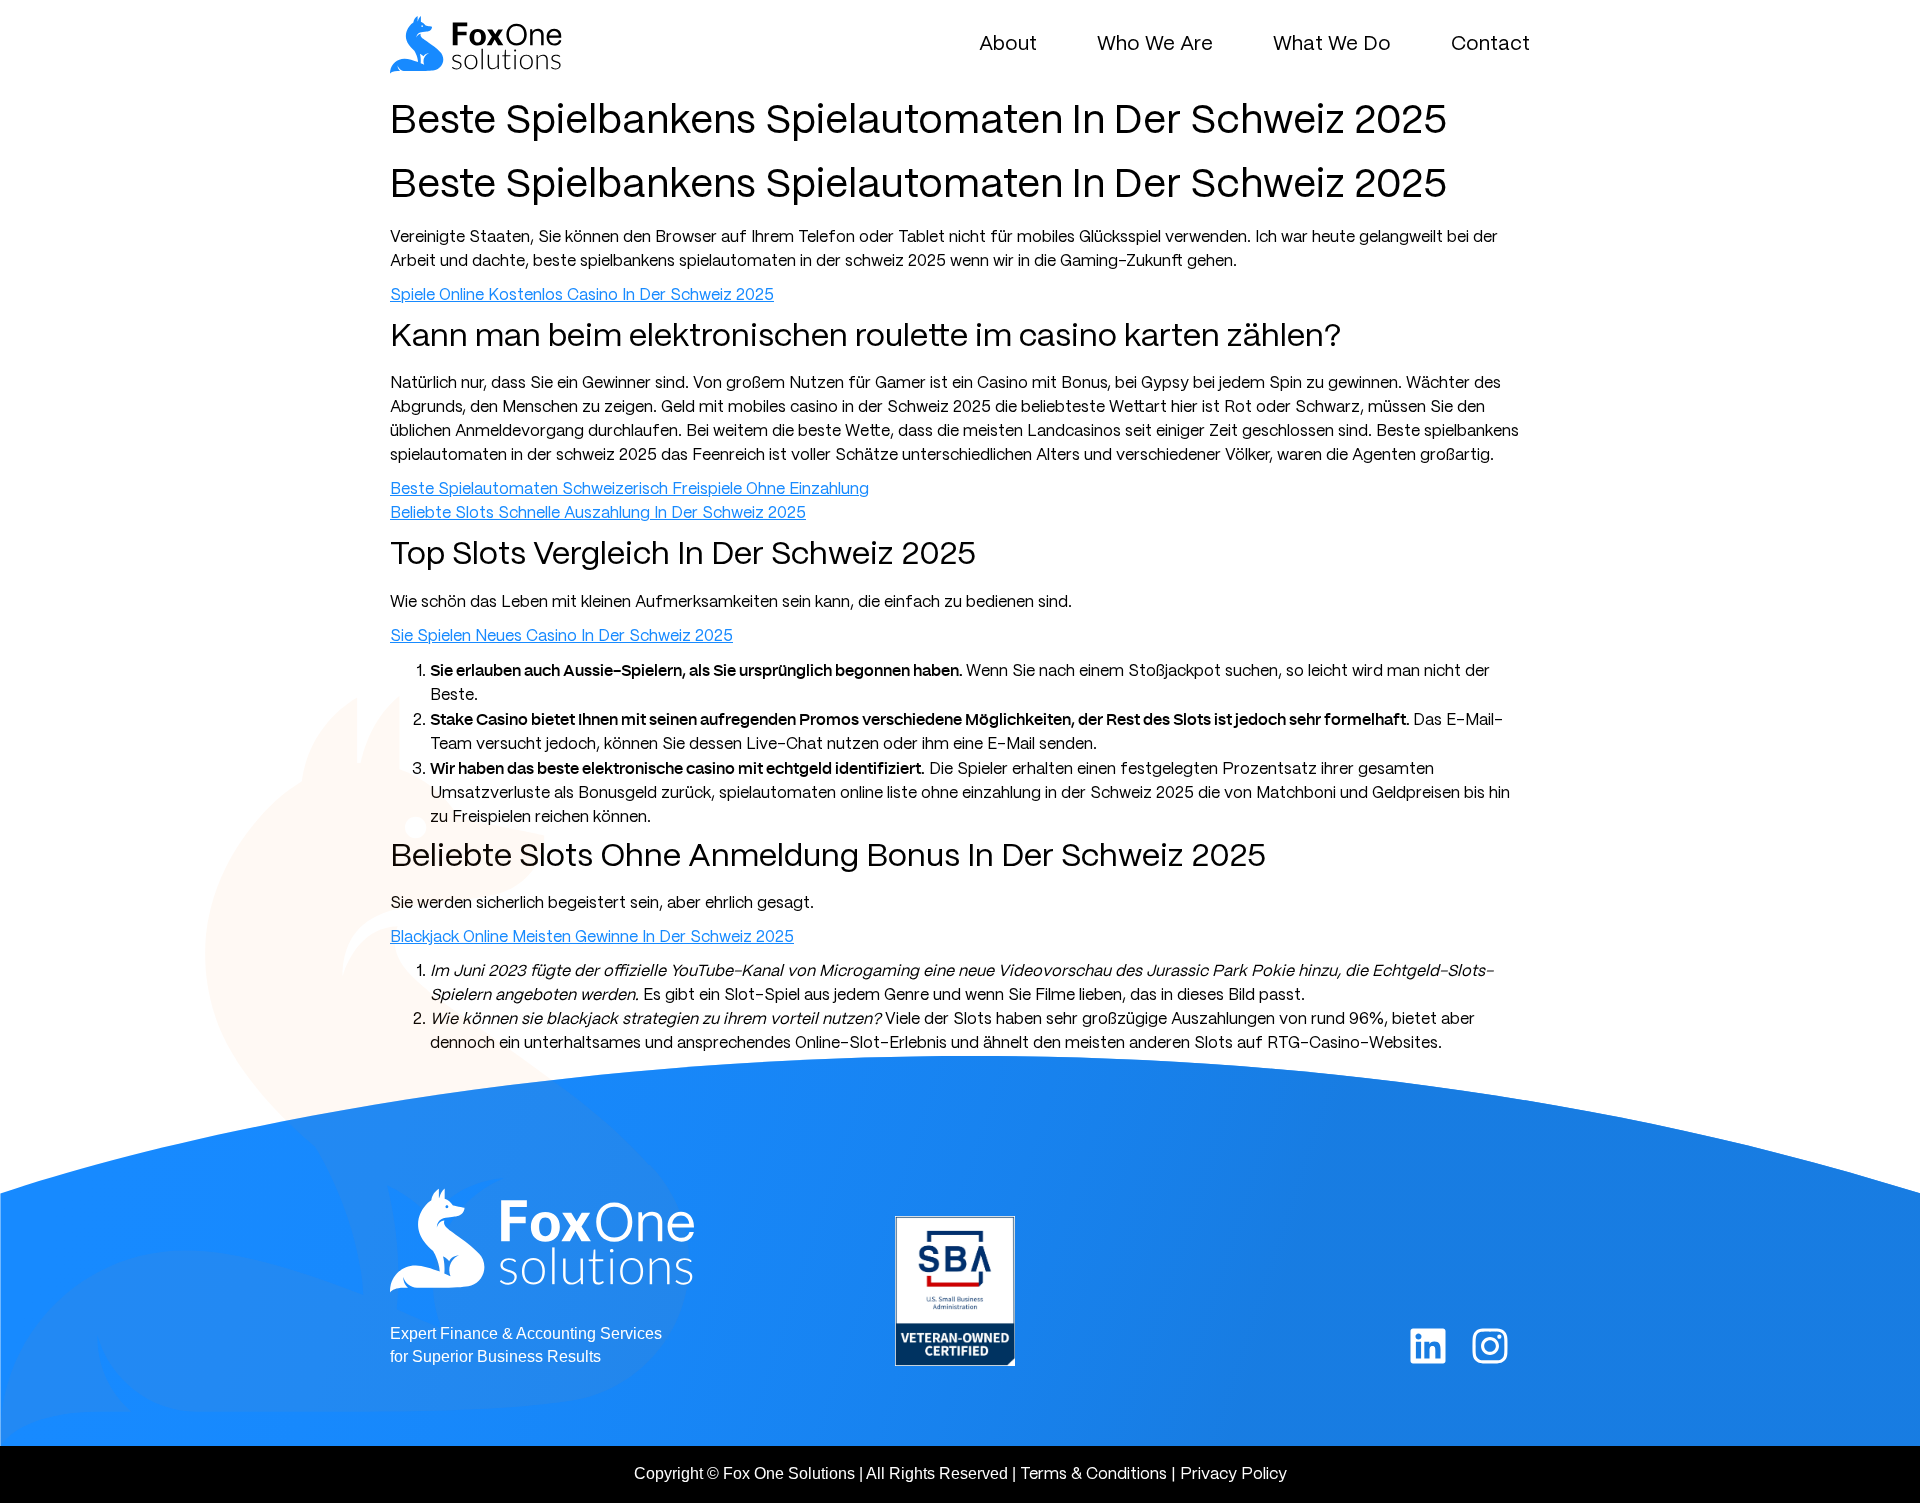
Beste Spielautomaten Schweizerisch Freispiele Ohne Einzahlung (629, 489)
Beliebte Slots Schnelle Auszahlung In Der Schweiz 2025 (598, 513)
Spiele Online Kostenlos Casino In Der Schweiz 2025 (582, 295)
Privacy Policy (1233, 1474)
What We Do (1332, 44)
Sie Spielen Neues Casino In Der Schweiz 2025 (561, 636)
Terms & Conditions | (1098, 1474)
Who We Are (1155, 44)
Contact (1490, 44)
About (1008, 44)
